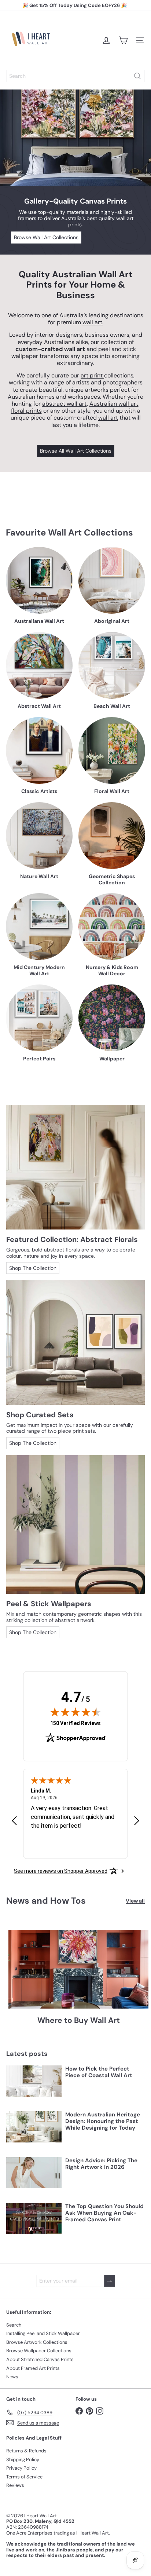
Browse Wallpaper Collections (39, 2351)
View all (135, 1901)
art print (92, 375)
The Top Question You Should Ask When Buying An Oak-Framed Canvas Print (104, 2213)
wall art (108, 418)
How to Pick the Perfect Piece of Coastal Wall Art (99, 2072)
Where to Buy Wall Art (79, 2020)
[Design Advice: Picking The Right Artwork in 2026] (34, 2173)
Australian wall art (114, 404)
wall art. (93, 322)
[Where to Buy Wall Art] (78, 1969)
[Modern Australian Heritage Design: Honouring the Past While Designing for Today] (34, 2127)
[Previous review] (14, 1821)
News (12, 2377)
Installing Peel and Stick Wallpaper (43, 2333)
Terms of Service (24, 2477)
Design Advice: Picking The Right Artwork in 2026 (101, 2164)
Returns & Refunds (26, 2451)
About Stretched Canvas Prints (40, 2359)
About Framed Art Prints (33, 2368)
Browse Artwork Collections (37, 2342)
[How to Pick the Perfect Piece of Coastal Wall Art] (34, 2081)
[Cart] (123, 40)
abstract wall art (65, 404)
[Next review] (137, 1821)
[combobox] (75, 76)
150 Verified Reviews (75, 1723)
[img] (75, 1712)
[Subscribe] (110, 2281)
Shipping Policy (23, 2460)
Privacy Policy (21, 2468)
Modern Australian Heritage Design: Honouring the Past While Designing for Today (103, 2121)
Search (14, 2325)
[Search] (137, 76)
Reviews (15, 2485)
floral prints (26, 411)
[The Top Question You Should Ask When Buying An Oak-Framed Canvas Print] (34, 2219)
